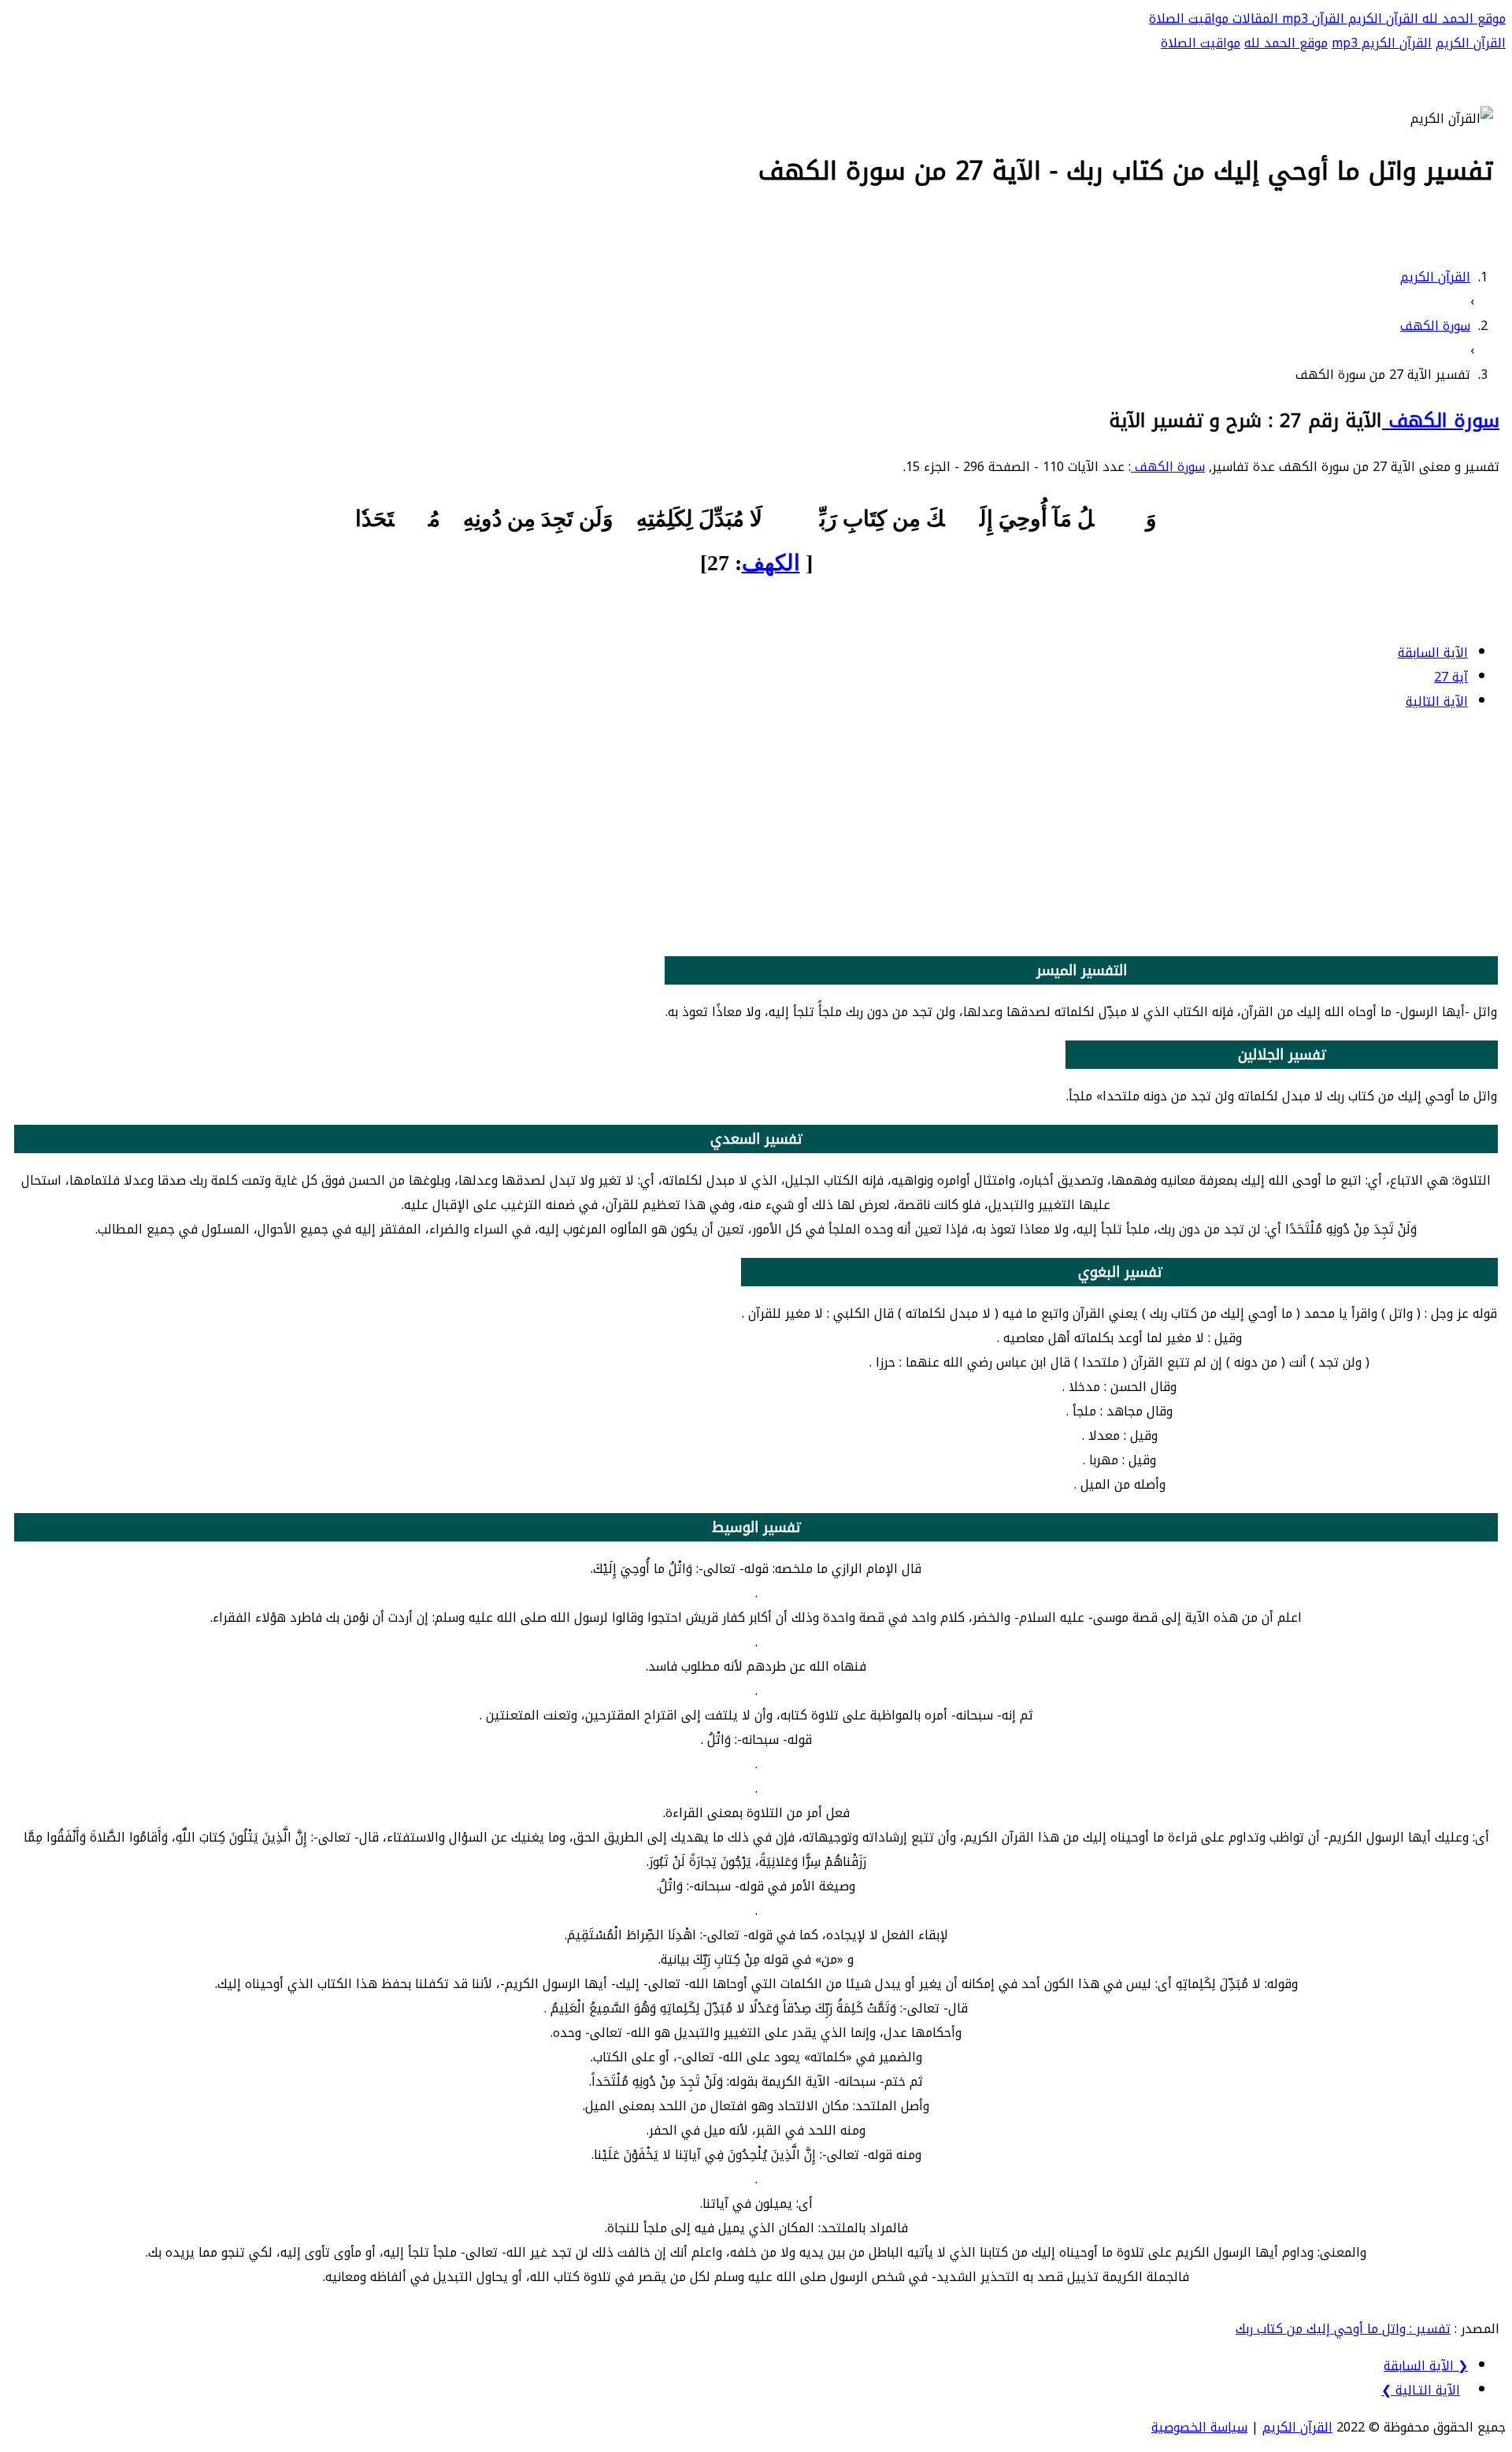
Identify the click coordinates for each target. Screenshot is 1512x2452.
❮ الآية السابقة (1426, 2366)
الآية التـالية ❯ (1421, 2390)
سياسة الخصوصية (1199, 2427)
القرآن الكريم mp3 (1382, 43)
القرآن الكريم (1381, 19)
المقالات (1253, 19)
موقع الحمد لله (1462, 19)
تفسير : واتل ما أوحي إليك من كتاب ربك (1343, 2329)
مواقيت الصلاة (1189, 19)
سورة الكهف (1441, 421)
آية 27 (1451, 677)
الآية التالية (1437, 701)
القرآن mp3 (1311, 19)
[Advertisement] (756, 836)
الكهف (771, 563)
